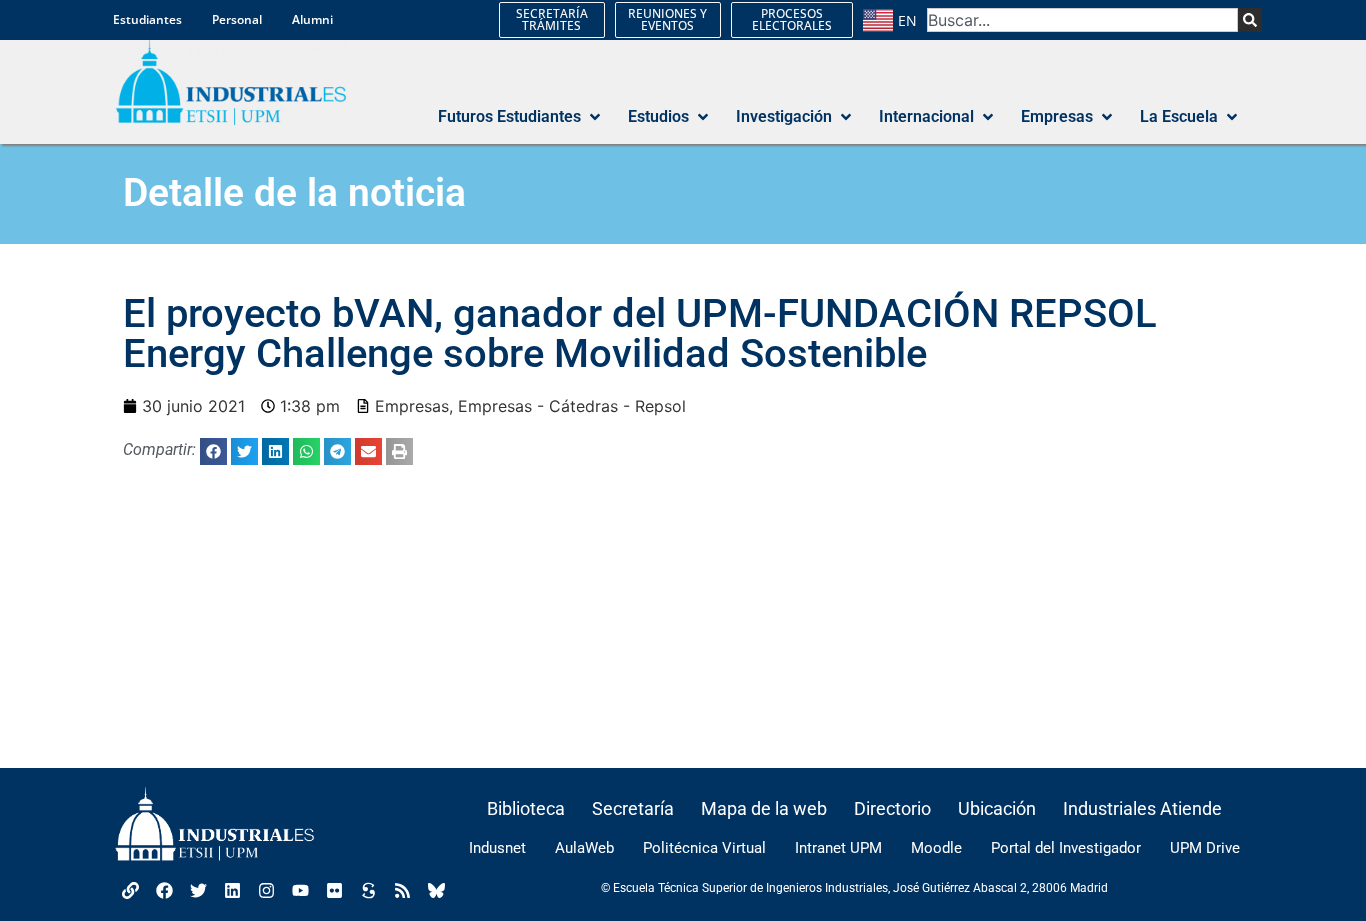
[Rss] (402, 890)
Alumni (312, 19)
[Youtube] (300, 890)
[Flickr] (334, 890)
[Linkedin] (232, 890)
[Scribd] (368, 890)
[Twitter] (198, 890)
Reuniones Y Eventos (667, 19)
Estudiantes (147, 19)
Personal (237, 19)
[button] (521, 117)
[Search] (1250, 20)
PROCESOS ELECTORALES (792, 19)
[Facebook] (164, 890)
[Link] (130, 890)
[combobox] (1082, 20)
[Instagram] (266, 890)
